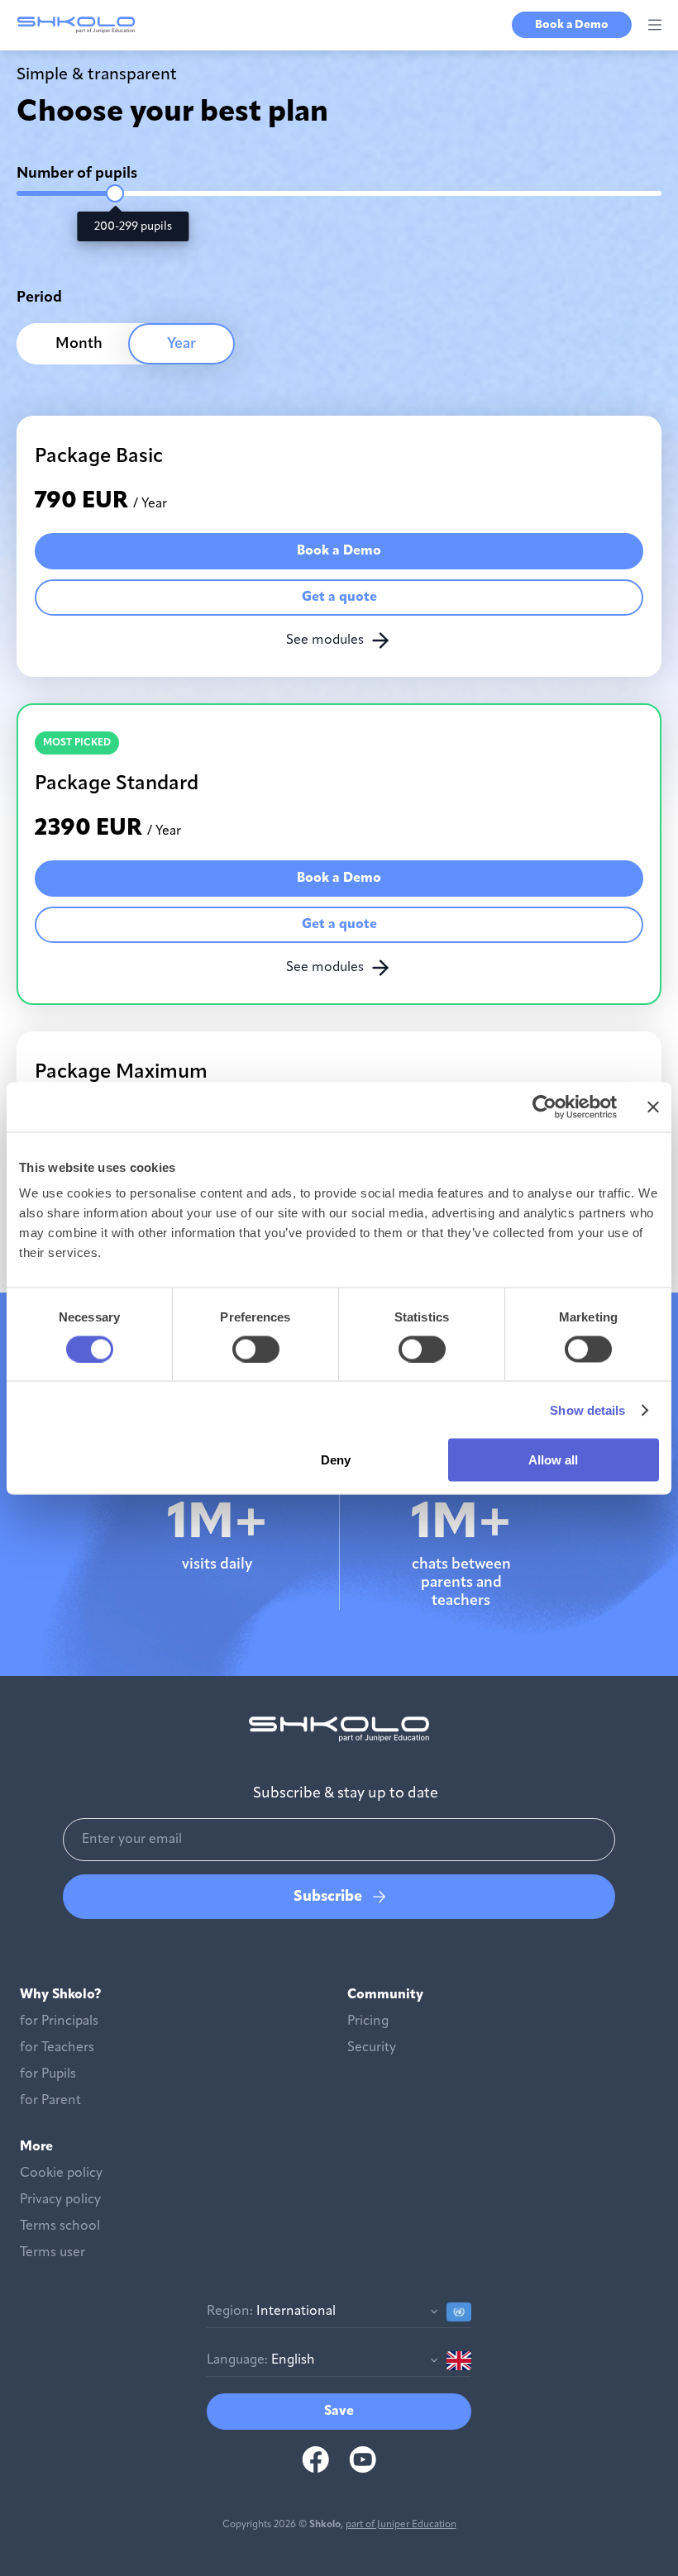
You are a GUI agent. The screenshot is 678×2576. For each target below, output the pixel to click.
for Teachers (57, 2048)
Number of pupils (77, 174)
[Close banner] (653, 1107)
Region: (230, 2312)
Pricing (368, 2021)
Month (79, 344)
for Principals (59, 2021)
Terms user (53, 2253)
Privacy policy (60, 2200)
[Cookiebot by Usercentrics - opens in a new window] (544, 1107)
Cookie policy (61, 2174)
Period (39, 298)
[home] (76, 25)
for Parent (50, 2101)
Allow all (553, 1460)
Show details (587, 1409)
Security (372, 2048)
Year (181, 344)
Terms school (60, 2226)
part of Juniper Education (401, 2525)
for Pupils (48, 2074)
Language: (237, 2360)
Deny (336, 1460)
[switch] (256, 1349)
